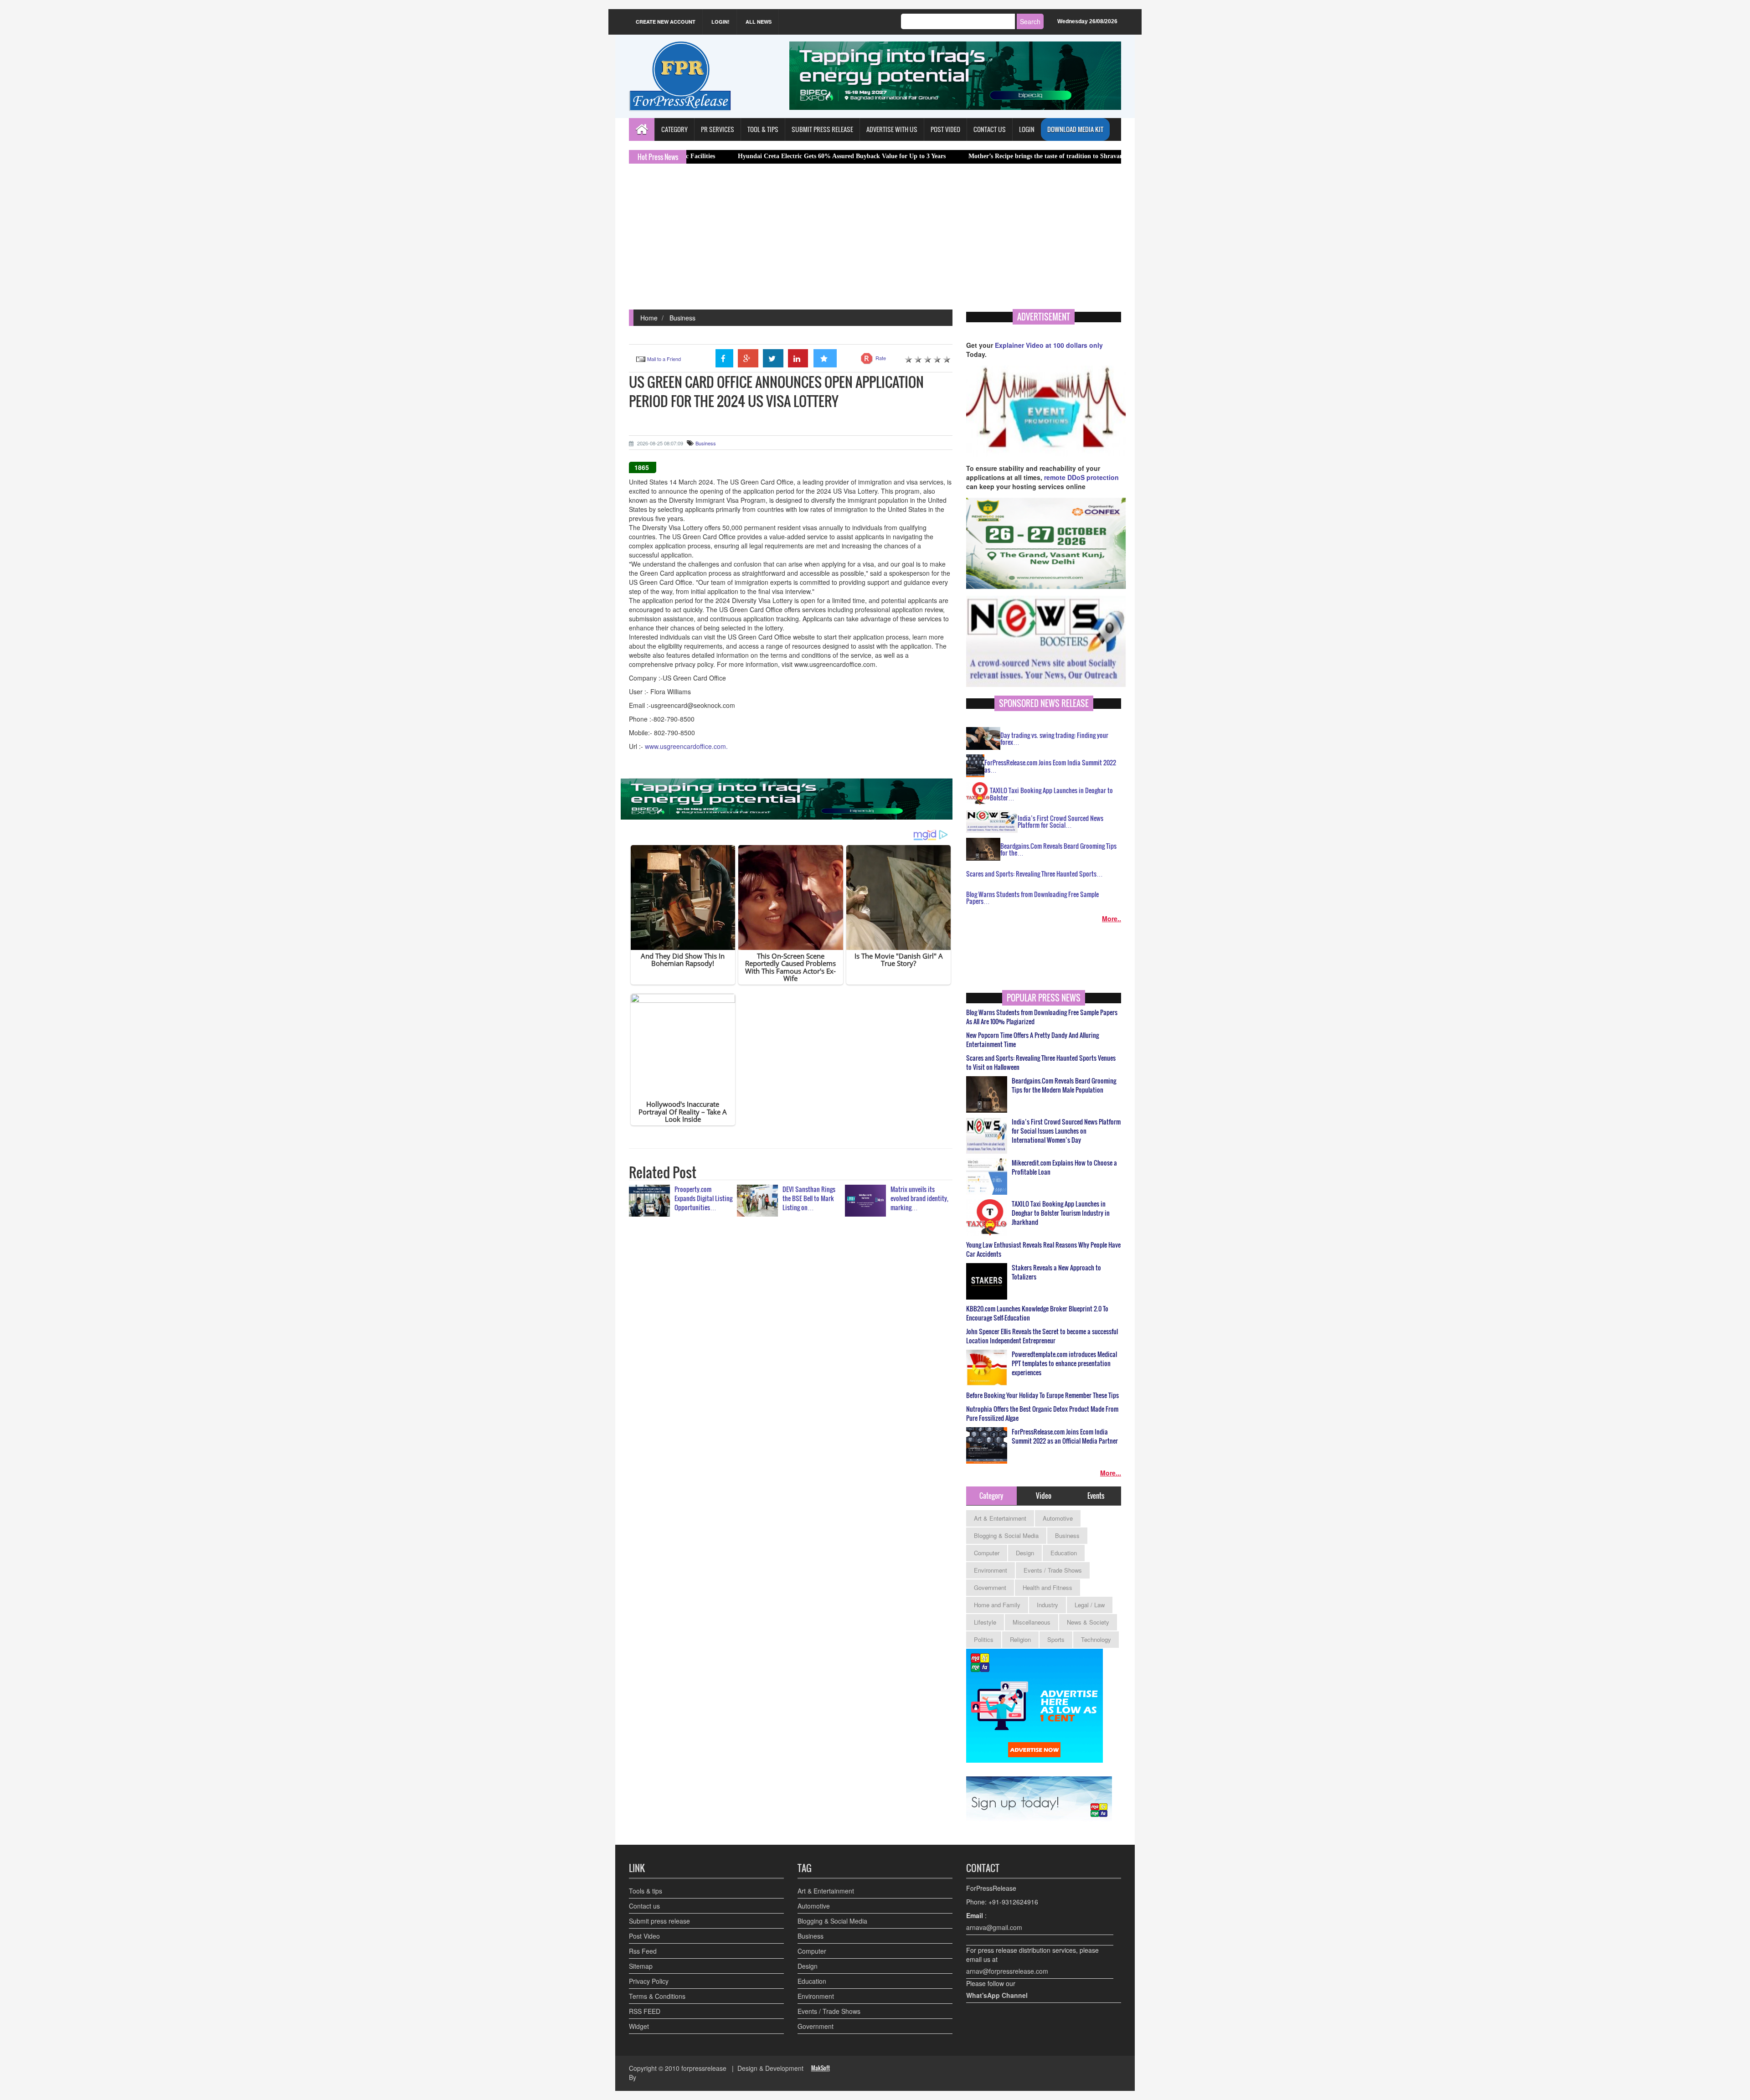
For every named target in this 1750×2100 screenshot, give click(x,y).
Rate (881, 358)
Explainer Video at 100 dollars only (1049, 345)
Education (1064, 1553)
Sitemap (641, 1966)
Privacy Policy (649, 1981)
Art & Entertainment (1000, 1518)
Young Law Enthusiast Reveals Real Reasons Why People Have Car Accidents (1043, 1249)
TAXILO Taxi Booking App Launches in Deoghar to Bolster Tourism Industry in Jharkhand (1061, 1213)
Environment (991, 1570)
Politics (984, 1639)
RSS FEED (645, 2011)
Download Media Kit (1075, 129)
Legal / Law (1090, 1605)
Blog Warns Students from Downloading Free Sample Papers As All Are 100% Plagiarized (1042, 1017)
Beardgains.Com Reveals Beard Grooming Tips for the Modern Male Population (1064, 1085)
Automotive (1058, 1518)
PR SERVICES (718, 129)
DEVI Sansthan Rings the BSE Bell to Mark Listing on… (809, 1198)
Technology (1096, 1639)
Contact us (644, 1906)
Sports (1056, 1639)
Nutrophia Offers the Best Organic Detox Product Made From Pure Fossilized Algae (1042, 1414)
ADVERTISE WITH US (892, 129)
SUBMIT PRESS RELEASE (822, 129)
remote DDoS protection (1081, 477)
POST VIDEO (945, 129)
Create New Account (666, 22)
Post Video (644, 1936)
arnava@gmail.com (994, 1927)
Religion (1020, 1639)
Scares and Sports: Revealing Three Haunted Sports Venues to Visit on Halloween (1041, 1063)
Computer (987, 1553)
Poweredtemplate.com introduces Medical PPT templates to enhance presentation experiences (1064, 1363)
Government (990, 1587)
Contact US (990, 129)
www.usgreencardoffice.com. (686, 746)
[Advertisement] (875, 241)
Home (649, 318)
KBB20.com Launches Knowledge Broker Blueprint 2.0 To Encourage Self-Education (1037, 1313)
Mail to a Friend (664, 359)
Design (1025, 1553)
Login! (721, 22)
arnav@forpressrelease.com (1007, 1971)
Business (682, 318)
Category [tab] (991, 1496)
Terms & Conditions (657, 1996)
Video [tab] (1044, 1496)
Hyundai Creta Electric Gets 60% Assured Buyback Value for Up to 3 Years (726, 156)
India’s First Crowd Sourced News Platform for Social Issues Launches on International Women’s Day (1066, 1131)
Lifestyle (985, 1622)
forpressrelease (704, 2068)
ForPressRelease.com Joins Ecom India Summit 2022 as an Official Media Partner (1065, 1436)
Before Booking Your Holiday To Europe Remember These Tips (1042, 1395)
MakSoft (821, 2068)
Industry (1047, 1605)
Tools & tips (646, 1891)
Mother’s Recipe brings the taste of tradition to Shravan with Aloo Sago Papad (961, 156)
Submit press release (659, 1921)
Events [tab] (1096, 1496)
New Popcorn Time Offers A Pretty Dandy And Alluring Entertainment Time (1032, 1040)
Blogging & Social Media (1006, 1535)
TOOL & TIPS (763, 129)
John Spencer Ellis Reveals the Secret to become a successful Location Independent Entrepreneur (1042, 1336)
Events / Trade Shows (1053, 1570)
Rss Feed (643, 1951)
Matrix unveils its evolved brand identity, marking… (919, 1198)
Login (1027, 129)
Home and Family (997, 1605)
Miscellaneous (1032, 1622)
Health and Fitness (1047, 1587)
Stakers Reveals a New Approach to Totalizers (1056, 1272)
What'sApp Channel (997, 1995)
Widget (639, 2026)
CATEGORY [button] (674, 129)
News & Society (1088, 1622)
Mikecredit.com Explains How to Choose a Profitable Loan (1064, 1167)
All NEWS (759, 22)
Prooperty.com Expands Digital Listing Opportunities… (703, 1198)
